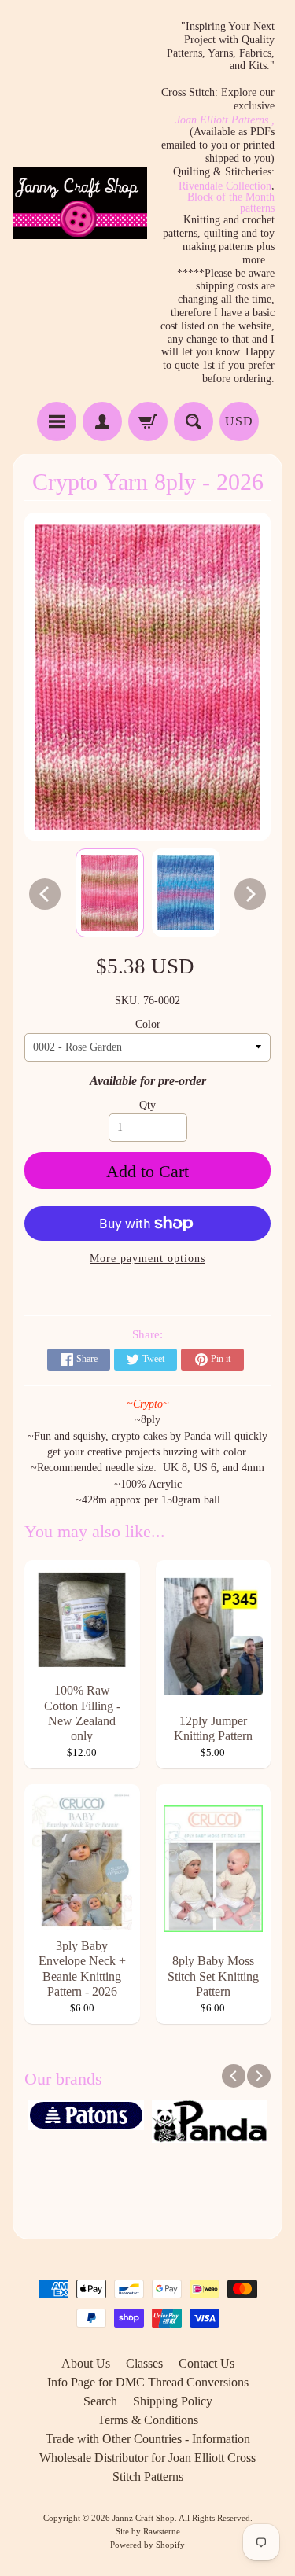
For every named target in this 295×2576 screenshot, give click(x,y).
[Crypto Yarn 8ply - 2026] (110, 893)
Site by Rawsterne (148, 2531)
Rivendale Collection (225, 186)
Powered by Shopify (147, 2545)
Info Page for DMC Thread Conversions (148, 2382)
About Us (86, 2363)
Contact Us (206, 2363)
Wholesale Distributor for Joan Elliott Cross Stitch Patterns (147, 2467)
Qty (147, 1105)
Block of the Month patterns (231, 203)
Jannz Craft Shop (144, 2518)
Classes (144, 2363)
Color (148, 1024)
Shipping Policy (173, 2401)
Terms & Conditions (148, 2420)
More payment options (147, 1259)
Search (100, 2401)
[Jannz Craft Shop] (80, 203)
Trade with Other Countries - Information (148, 2439)
